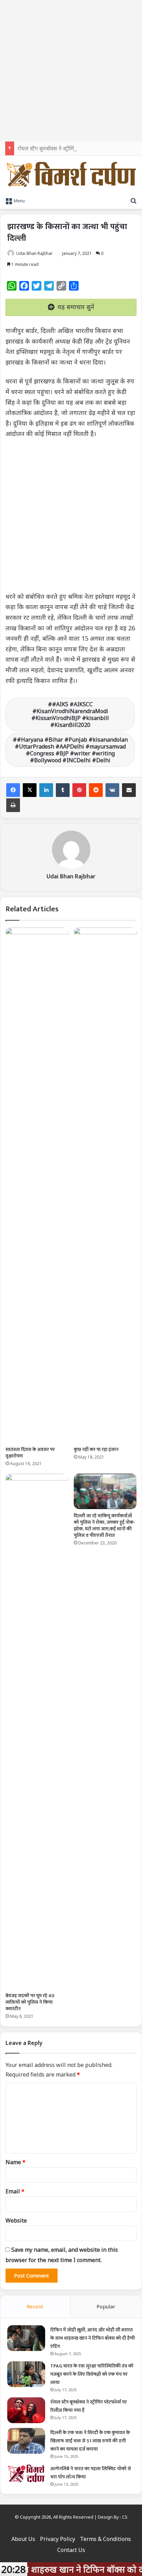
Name (16, 2162)
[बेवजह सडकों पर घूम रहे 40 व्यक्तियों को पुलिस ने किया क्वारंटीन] (37, 1731)
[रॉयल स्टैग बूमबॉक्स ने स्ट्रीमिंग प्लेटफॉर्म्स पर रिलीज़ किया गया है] (26, 2410)
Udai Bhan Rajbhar (34, 253)
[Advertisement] (71, 71)
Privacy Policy (58, 2539)
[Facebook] (13, 790)
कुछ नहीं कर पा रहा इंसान (96, 1449)
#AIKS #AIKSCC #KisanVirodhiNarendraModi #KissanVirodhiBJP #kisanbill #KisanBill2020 (70, 715)
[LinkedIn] (46, 790)
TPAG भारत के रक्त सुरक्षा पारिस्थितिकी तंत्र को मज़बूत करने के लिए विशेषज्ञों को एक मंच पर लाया (92, 2374)
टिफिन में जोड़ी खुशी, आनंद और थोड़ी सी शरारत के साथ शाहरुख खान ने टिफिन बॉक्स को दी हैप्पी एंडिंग (93, 2338)
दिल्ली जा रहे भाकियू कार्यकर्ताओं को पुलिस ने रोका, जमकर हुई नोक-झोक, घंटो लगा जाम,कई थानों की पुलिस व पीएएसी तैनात (104, 1526)
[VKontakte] (112, 790)
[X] (30, 790)
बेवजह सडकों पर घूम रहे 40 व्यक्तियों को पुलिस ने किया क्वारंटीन (30, 2002)
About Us (23, 2539)
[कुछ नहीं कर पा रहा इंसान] (105, 1185)
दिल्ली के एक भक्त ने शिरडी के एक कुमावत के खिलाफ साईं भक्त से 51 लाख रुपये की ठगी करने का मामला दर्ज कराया (90, 2441)
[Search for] (133, 200)
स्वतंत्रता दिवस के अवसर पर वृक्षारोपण (30, 1453)
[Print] (13, 805)
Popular (106, 2306)
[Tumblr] (63, 790)
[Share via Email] (129, 790)
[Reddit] (96, 790)
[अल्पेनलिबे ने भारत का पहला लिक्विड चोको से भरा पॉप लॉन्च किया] (26, 2474)
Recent (35, 2306)
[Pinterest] (79, 790)
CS (125, 2517)
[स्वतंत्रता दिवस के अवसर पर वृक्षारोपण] (37, 1185)
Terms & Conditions (105, 2539)
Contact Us (71, 2550)
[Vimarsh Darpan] (71, 175)
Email (15, 2191)
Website (16, 2220)
